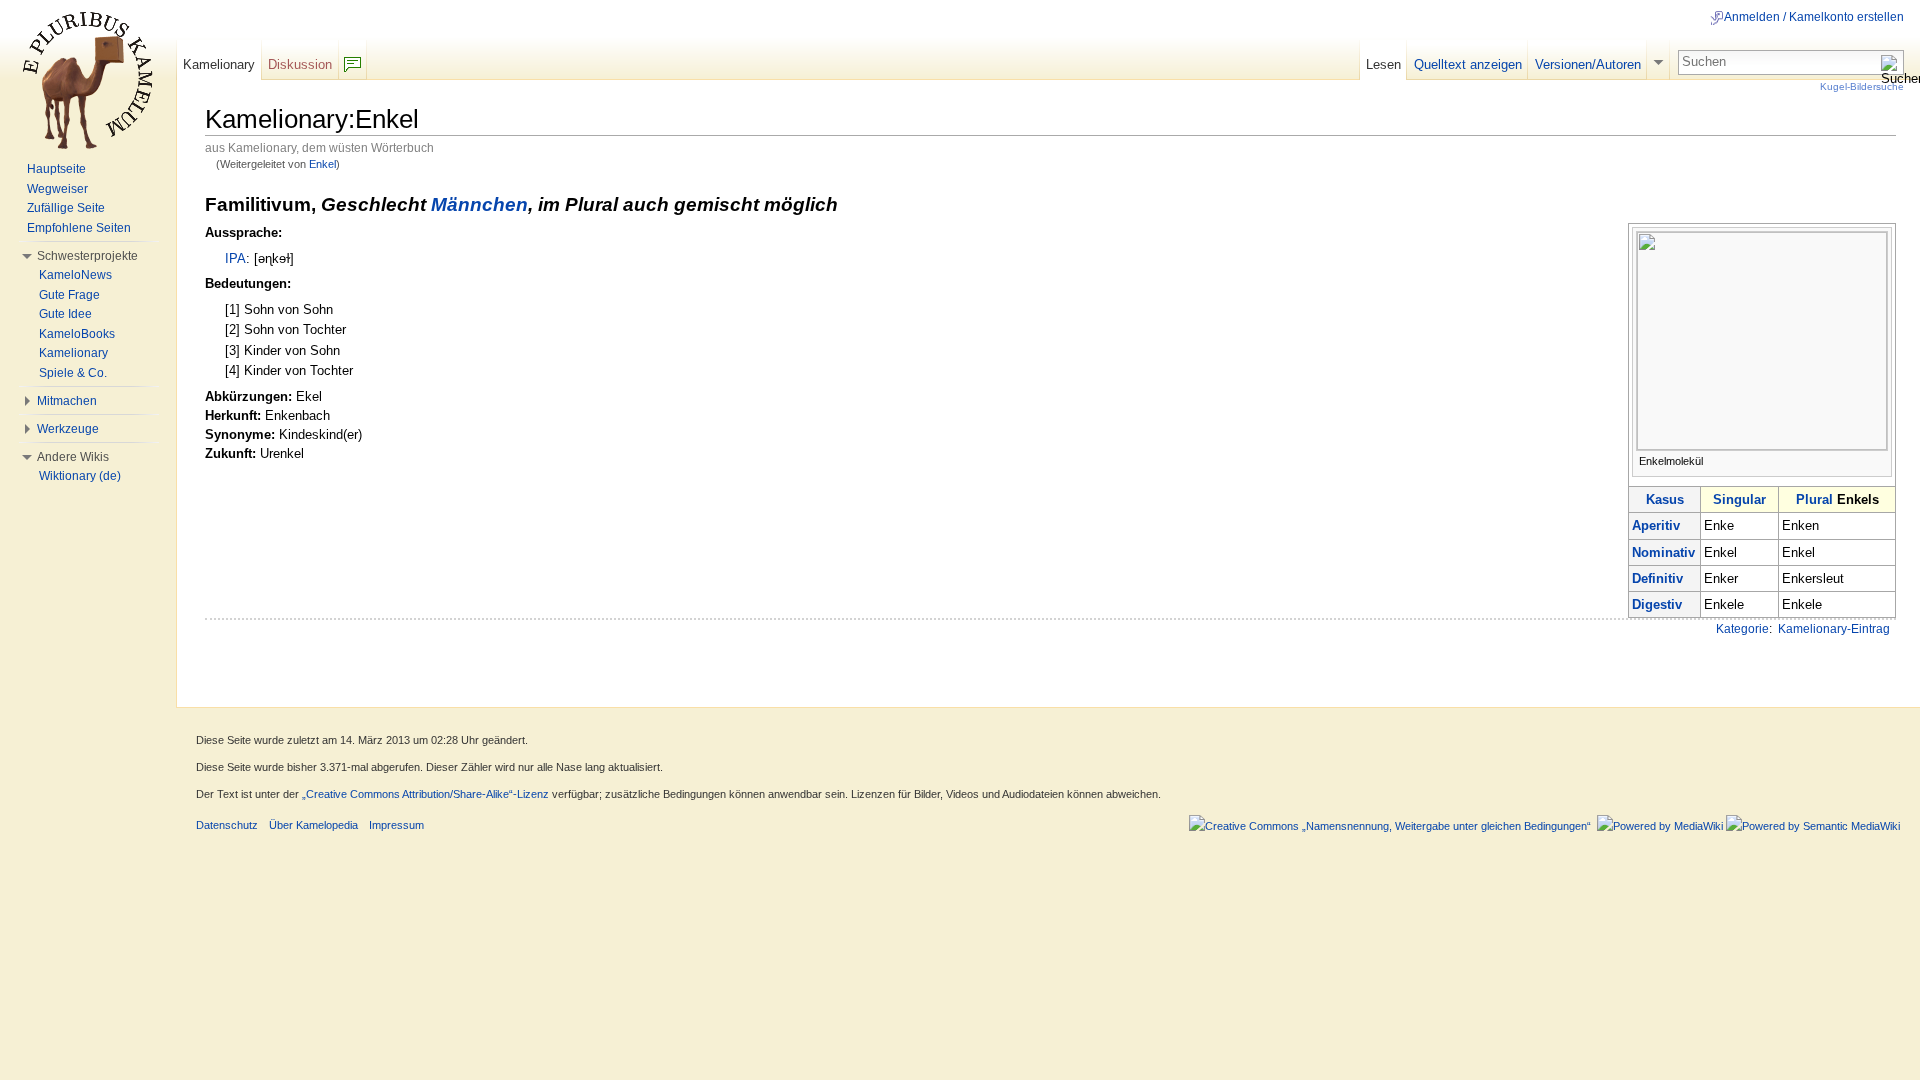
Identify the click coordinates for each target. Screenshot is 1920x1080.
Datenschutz (227, 825)
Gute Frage (69, 295)
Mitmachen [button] (67, 401)
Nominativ (1663, 552)
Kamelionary (219, 64)
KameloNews (75, 275)
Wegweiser (57, 189)
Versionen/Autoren (1588, 64)
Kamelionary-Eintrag (1834, 629)
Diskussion (300, 64)
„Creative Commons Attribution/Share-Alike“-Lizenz (425, 794)
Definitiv (1657, 578)
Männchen (479, 204)
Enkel (322, 164)
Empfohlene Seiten (79, 228)
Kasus (1665, 499)
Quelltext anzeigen (1468, 64)
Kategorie (1742, 629)
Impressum (396, 825)
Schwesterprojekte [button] (87, 256)
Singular (1739, 499)
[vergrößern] (1877, 459)
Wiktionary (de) (80, 476)
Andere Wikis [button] (73, 457)
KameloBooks (77, 334)
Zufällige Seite (66, 208)
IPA (235, 258)
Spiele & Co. (73, 373)
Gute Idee (65, 314)
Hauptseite (56, 169)
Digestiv (1657, 604)
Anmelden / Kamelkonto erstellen (1814, 17)
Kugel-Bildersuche (1862, 86)
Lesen (1383, 64)
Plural (1814, 499)
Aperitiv (1656, 525)
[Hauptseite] (88, 80)
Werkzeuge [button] (68, 429)
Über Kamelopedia (313, 825)
